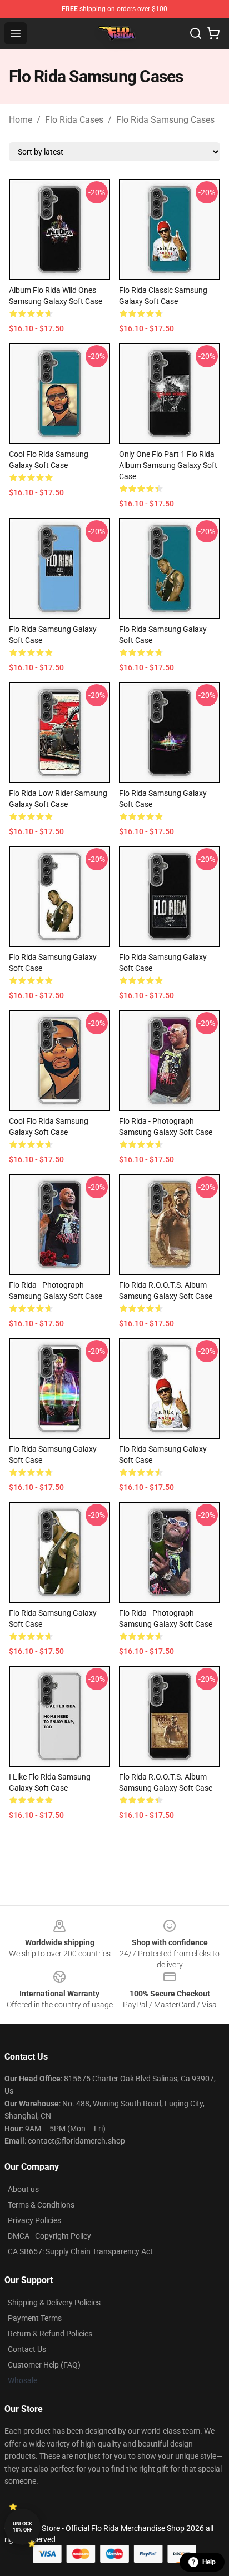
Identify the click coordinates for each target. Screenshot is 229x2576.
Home (21, 120)
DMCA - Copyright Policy (49, 2236)
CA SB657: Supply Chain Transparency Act (80, 2251)
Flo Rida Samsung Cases (165, 120)
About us (23, 2189)
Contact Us (27, 2349)
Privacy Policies (34, 2220)
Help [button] (209, 2562)
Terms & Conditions (41, 2205)
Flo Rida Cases (74, 120)
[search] (196, 33)
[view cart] (213, 33)
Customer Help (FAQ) (44, 2365)
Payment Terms (35, 2318)
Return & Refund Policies (50, 2334)
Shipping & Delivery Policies (54, 2303)
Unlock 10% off (23, 2527)
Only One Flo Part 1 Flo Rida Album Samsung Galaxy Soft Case (168, 465)
